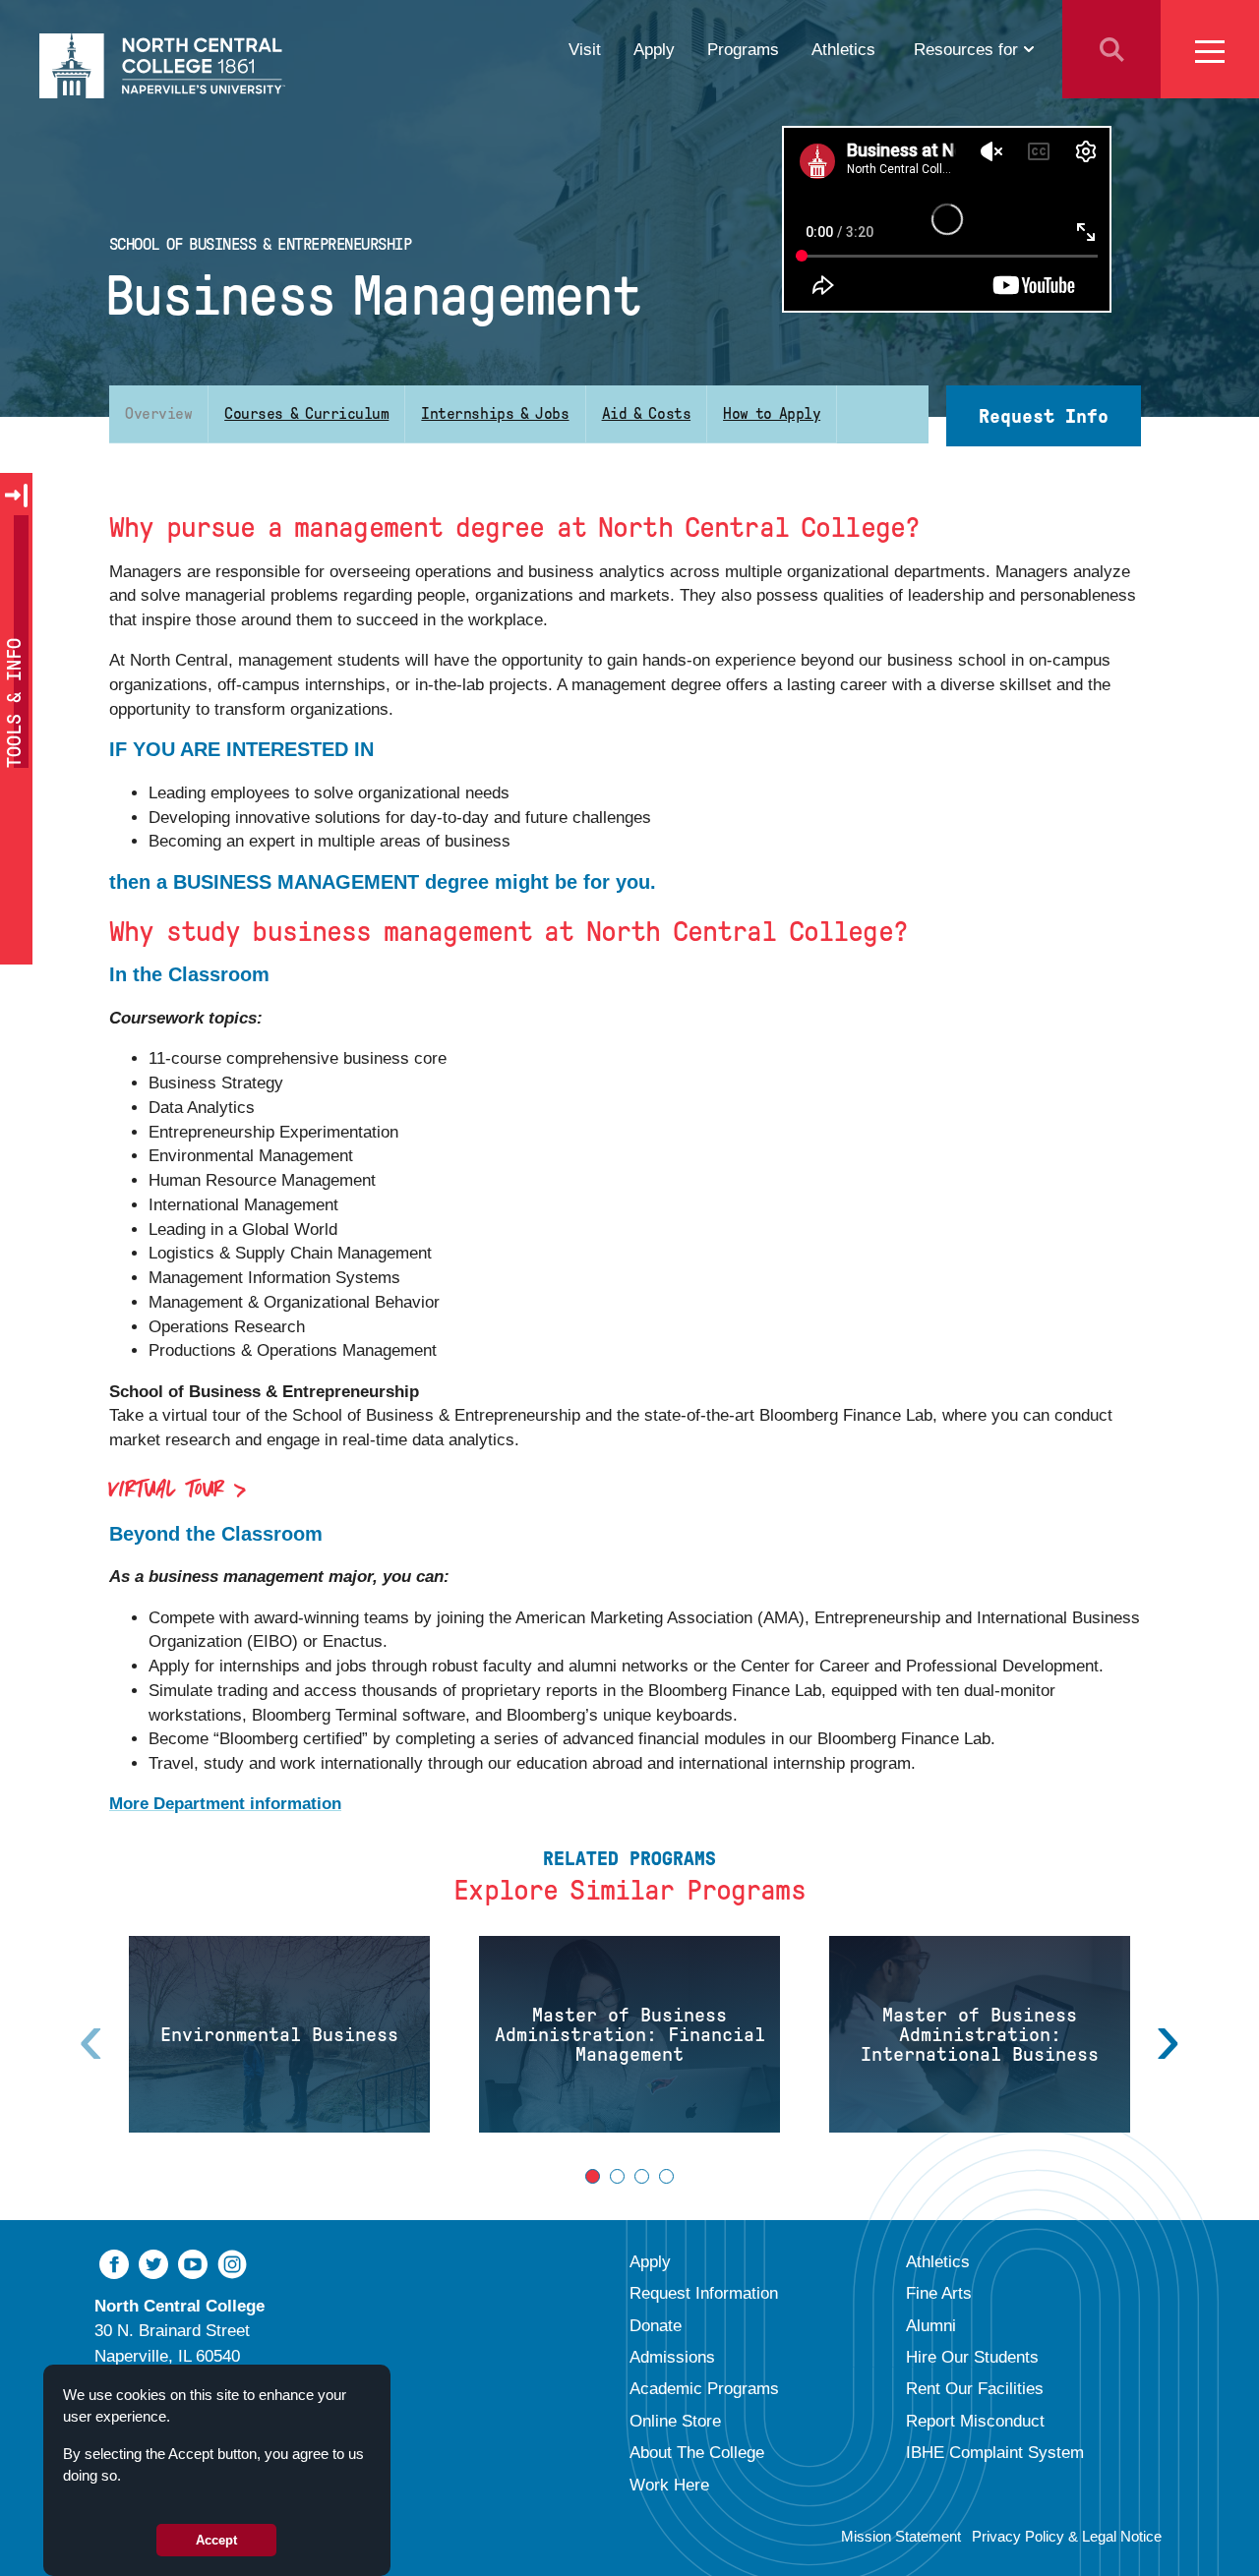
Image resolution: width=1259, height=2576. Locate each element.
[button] (593, 2176)
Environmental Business (279, 2034)
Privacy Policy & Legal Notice (1067, 2536)
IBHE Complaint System (995, 2452)
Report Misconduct (975, 2421)
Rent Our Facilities (975, 2388)
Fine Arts (939, 2293)
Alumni (931, 2325)
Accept (216, 2540)
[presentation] (1168, 2038)
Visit (585, 49)
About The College (697, 2452)
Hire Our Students (972, 2357)
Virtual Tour (167, 1491)
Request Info (1044, 416)
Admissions (672, 2357)
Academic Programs (704, 2388)
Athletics (843, 49)
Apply (654, 49)
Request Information (704, 2293)
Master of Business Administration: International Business (980, 2034)
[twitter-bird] (153, 2262)
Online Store (675, 2421)
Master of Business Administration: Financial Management (630, 2034)
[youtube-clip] (193, 2262)
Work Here (669, 2485)
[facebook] (114, 2262)
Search (1111, 49)
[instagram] (232, 2262)
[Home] (162, 66)
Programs (743, 49)
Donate (656, 2325)
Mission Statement (901, 2536)
